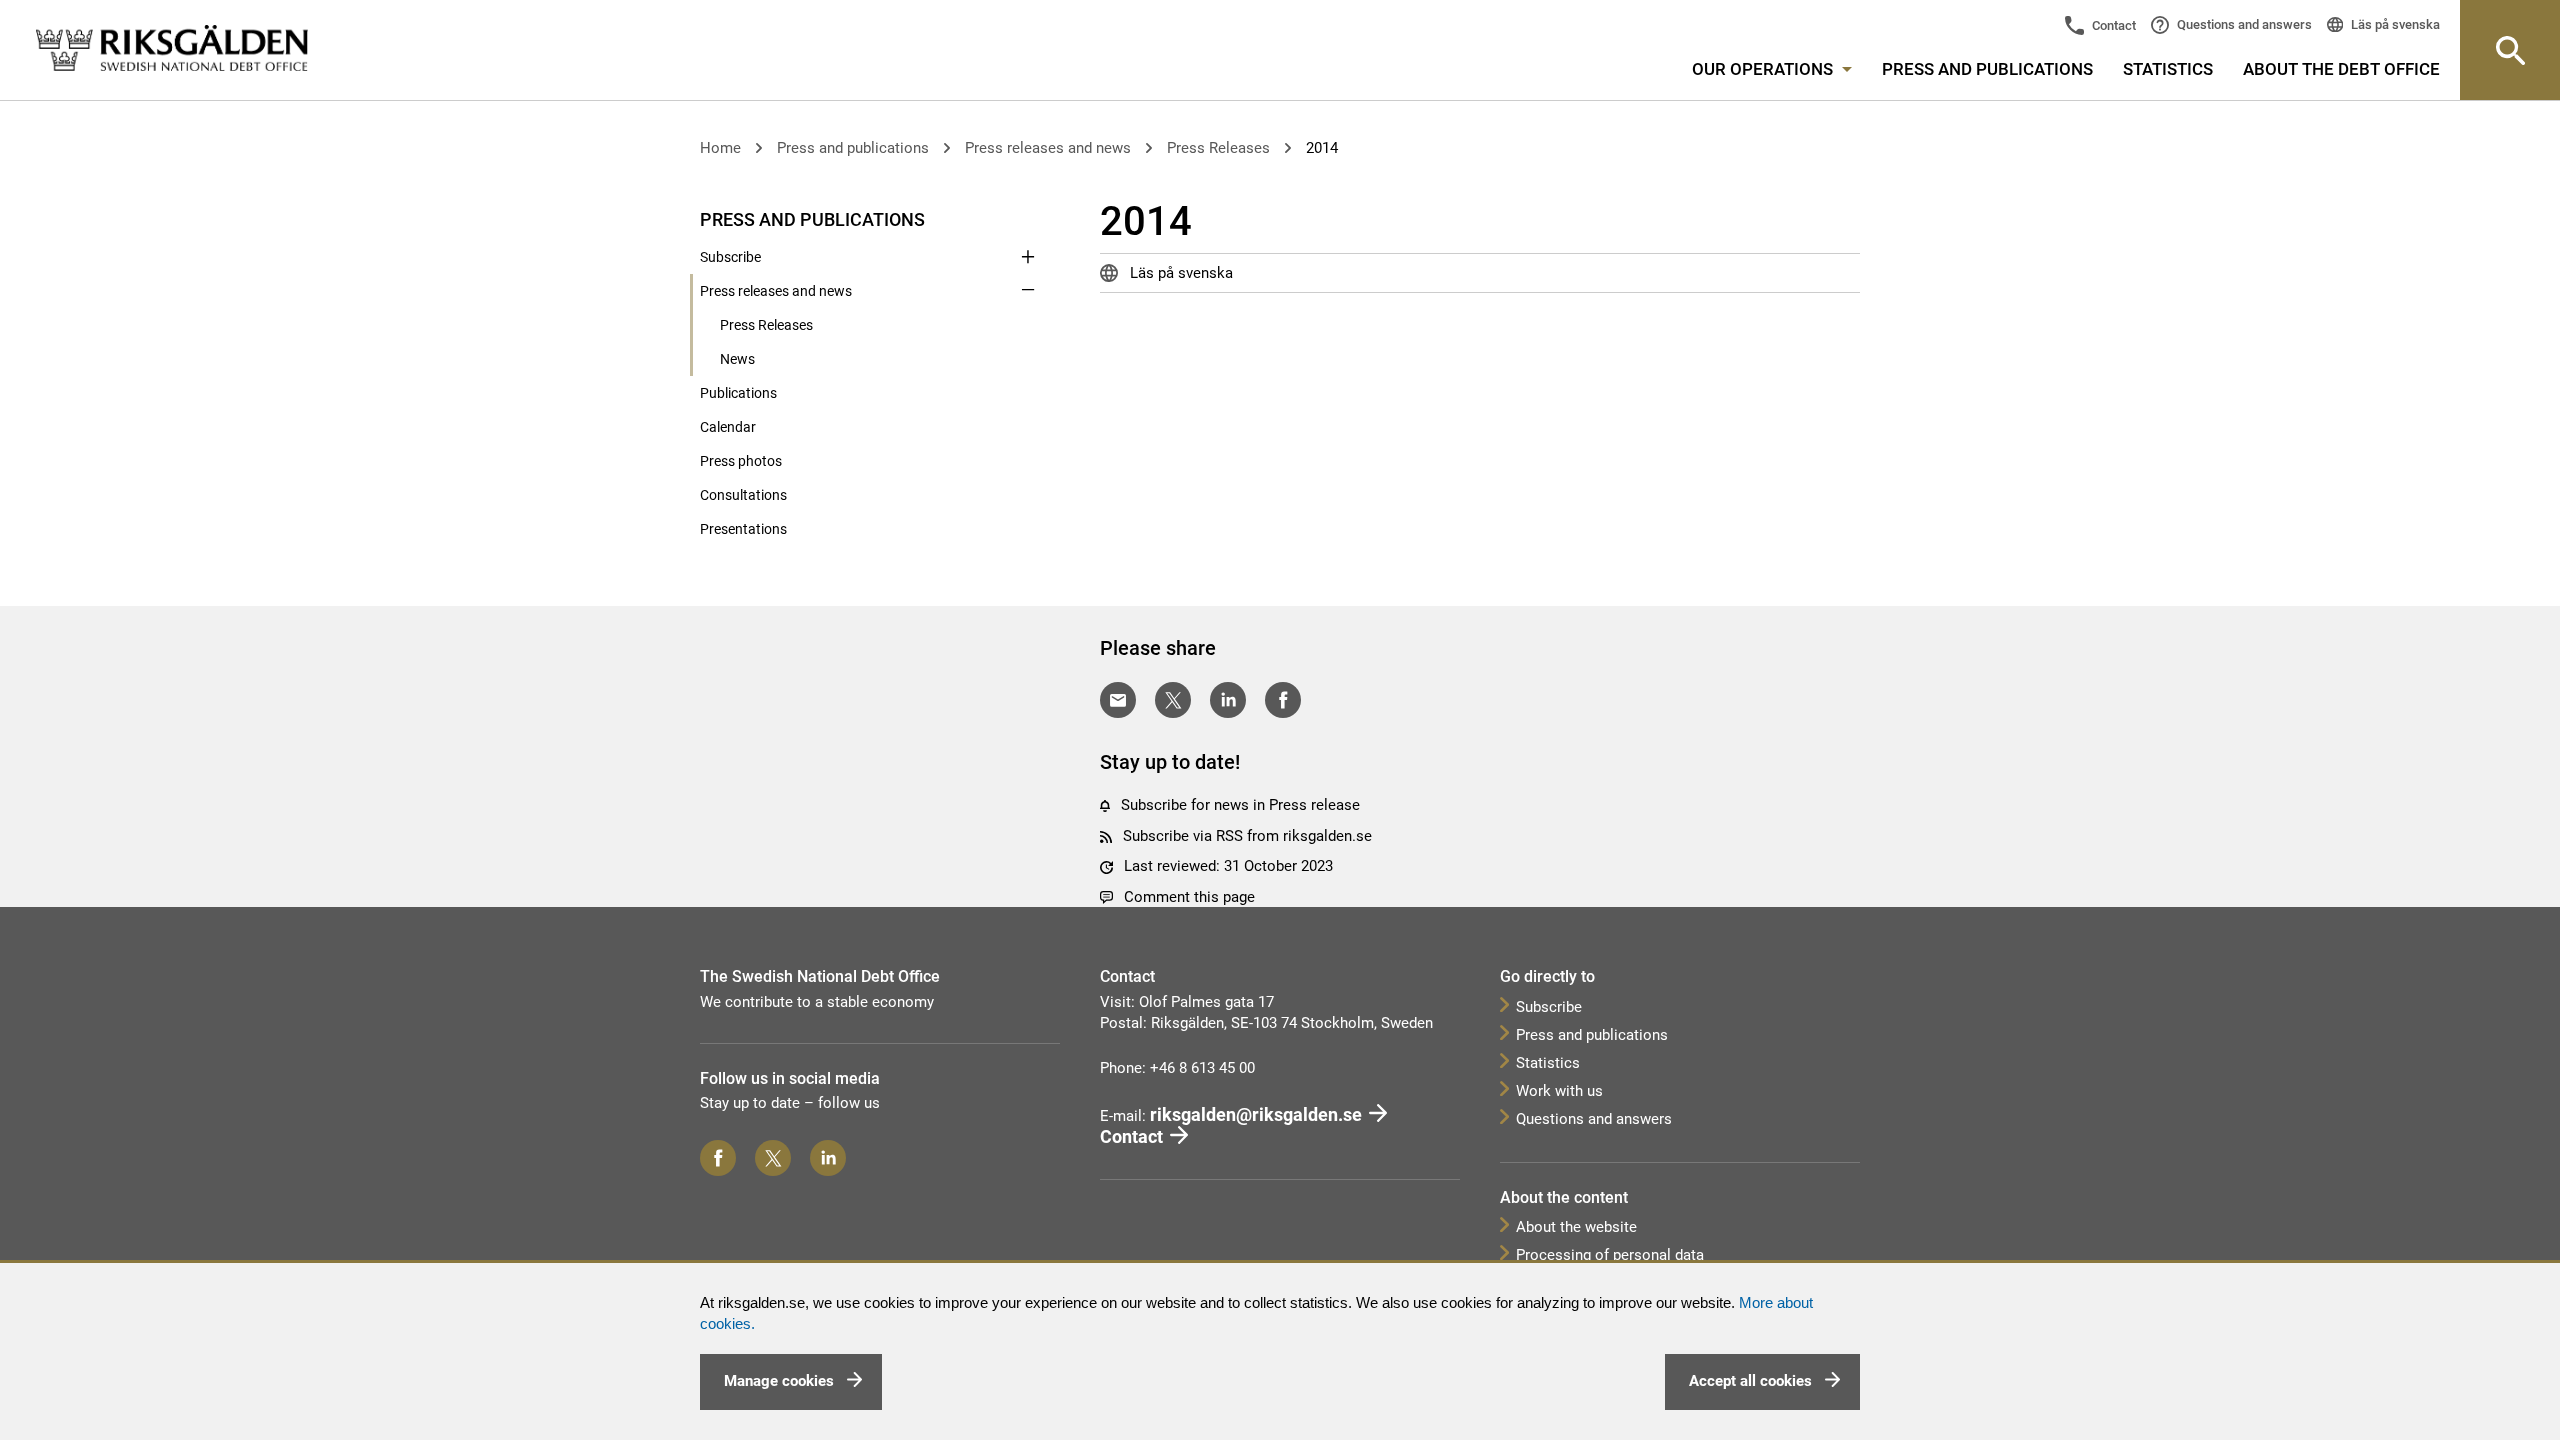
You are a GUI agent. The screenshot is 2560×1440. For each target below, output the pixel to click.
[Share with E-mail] (1118, 700)
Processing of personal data (1610, 1255)
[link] (172, 49)
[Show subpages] (1028, 218)
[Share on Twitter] (1173, 700)
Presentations (743, 529)
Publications (738, 393)
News (737, 359)
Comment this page (1189, 897)
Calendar (728, 427)
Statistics (2168, 69)
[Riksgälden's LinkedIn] (828, 1158)
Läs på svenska (2394, 24)
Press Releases (1218, 148)
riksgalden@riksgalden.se (1256, 1114)
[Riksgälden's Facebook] (718, 1158)
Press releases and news (1048, 148)
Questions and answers (2243, 24)
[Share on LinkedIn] (1228, 700)
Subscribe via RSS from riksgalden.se (1247, 836)
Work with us (1559, 1091)
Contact (2112, 25)
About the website (1576, 1227)
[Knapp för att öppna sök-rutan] (2510, 50)
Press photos (741, 461)
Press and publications (1987, 69)
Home (720, 148)
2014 (1322, 148)
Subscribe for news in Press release (1240, 805)
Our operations (1764, 69)
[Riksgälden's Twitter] (773, 1158)
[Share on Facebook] (1283, 700)
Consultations (743, 495)
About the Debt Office (2341, 69)
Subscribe (730, 257)
